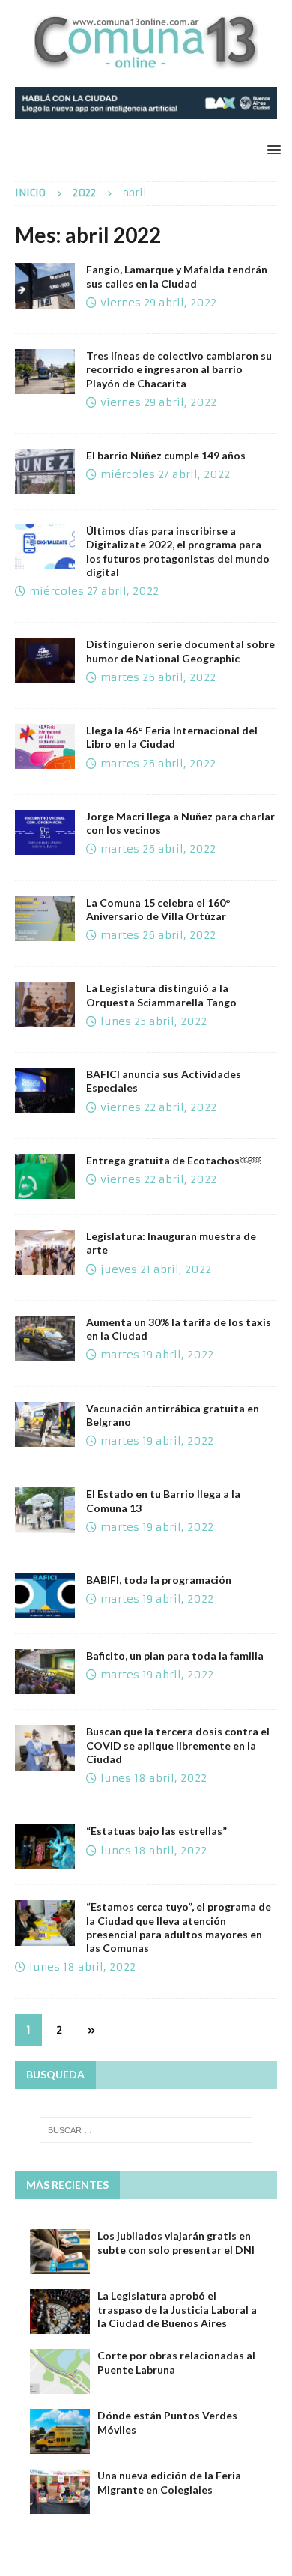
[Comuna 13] (45, 471)
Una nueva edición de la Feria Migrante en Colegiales (169, 2482)
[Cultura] (45, 660)
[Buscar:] (146, 2130)
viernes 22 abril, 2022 (158, 1107)
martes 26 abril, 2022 (158, 677)
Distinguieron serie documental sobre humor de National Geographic (180, 651)
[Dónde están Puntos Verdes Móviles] (60, 2431)
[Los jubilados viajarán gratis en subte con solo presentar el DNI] (60, 2252)
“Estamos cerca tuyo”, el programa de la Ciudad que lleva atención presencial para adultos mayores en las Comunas (179, 1927)
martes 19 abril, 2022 (157, 1355)
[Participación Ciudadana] (45, 832)
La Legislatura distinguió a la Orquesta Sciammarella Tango (161, 995)
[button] (271, 149)
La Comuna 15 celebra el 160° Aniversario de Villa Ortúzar (158, 909)
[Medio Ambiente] (45, 1176)
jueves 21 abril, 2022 (156, 1269)
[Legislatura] (45, 1747)
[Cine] (45, 1596)
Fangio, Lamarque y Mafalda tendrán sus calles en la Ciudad (177, 276)
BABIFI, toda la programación (159, 1580)
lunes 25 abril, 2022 (153, 1021)
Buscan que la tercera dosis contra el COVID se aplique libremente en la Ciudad (178, 1745)
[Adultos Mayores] (45, 1923)
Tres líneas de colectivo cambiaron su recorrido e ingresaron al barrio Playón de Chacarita (179, 369)
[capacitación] (45, 547)
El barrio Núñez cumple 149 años (166, 455)
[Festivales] (45, 1090)
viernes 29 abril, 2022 (158, 303)
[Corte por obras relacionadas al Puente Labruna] (60, 2371)
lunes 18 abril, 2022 (153, 1778)
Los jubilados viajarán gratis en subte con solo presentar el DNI (176, 2242)
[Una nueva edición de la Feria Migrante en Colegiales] (60, 2491)
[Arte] (45, 1252)
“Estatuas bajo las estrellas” (156, 1831)
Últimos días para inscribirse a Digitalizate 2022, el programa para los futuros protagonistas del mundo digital (178, 551)
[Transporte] (45, 372)
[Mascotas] (45, 1424)
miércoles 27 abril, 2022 (165, 474)
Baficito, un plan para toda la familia (175, 1656)
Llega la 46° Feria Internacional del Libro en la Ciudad (172, 737)
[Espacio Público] (45, 1847)
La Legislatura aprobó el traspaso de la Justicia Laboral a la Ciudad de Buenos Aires (177, 2309)
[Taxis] (45, 1338)
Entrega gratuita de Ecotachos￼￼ (173, 1160)
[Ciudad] (45, 285)
